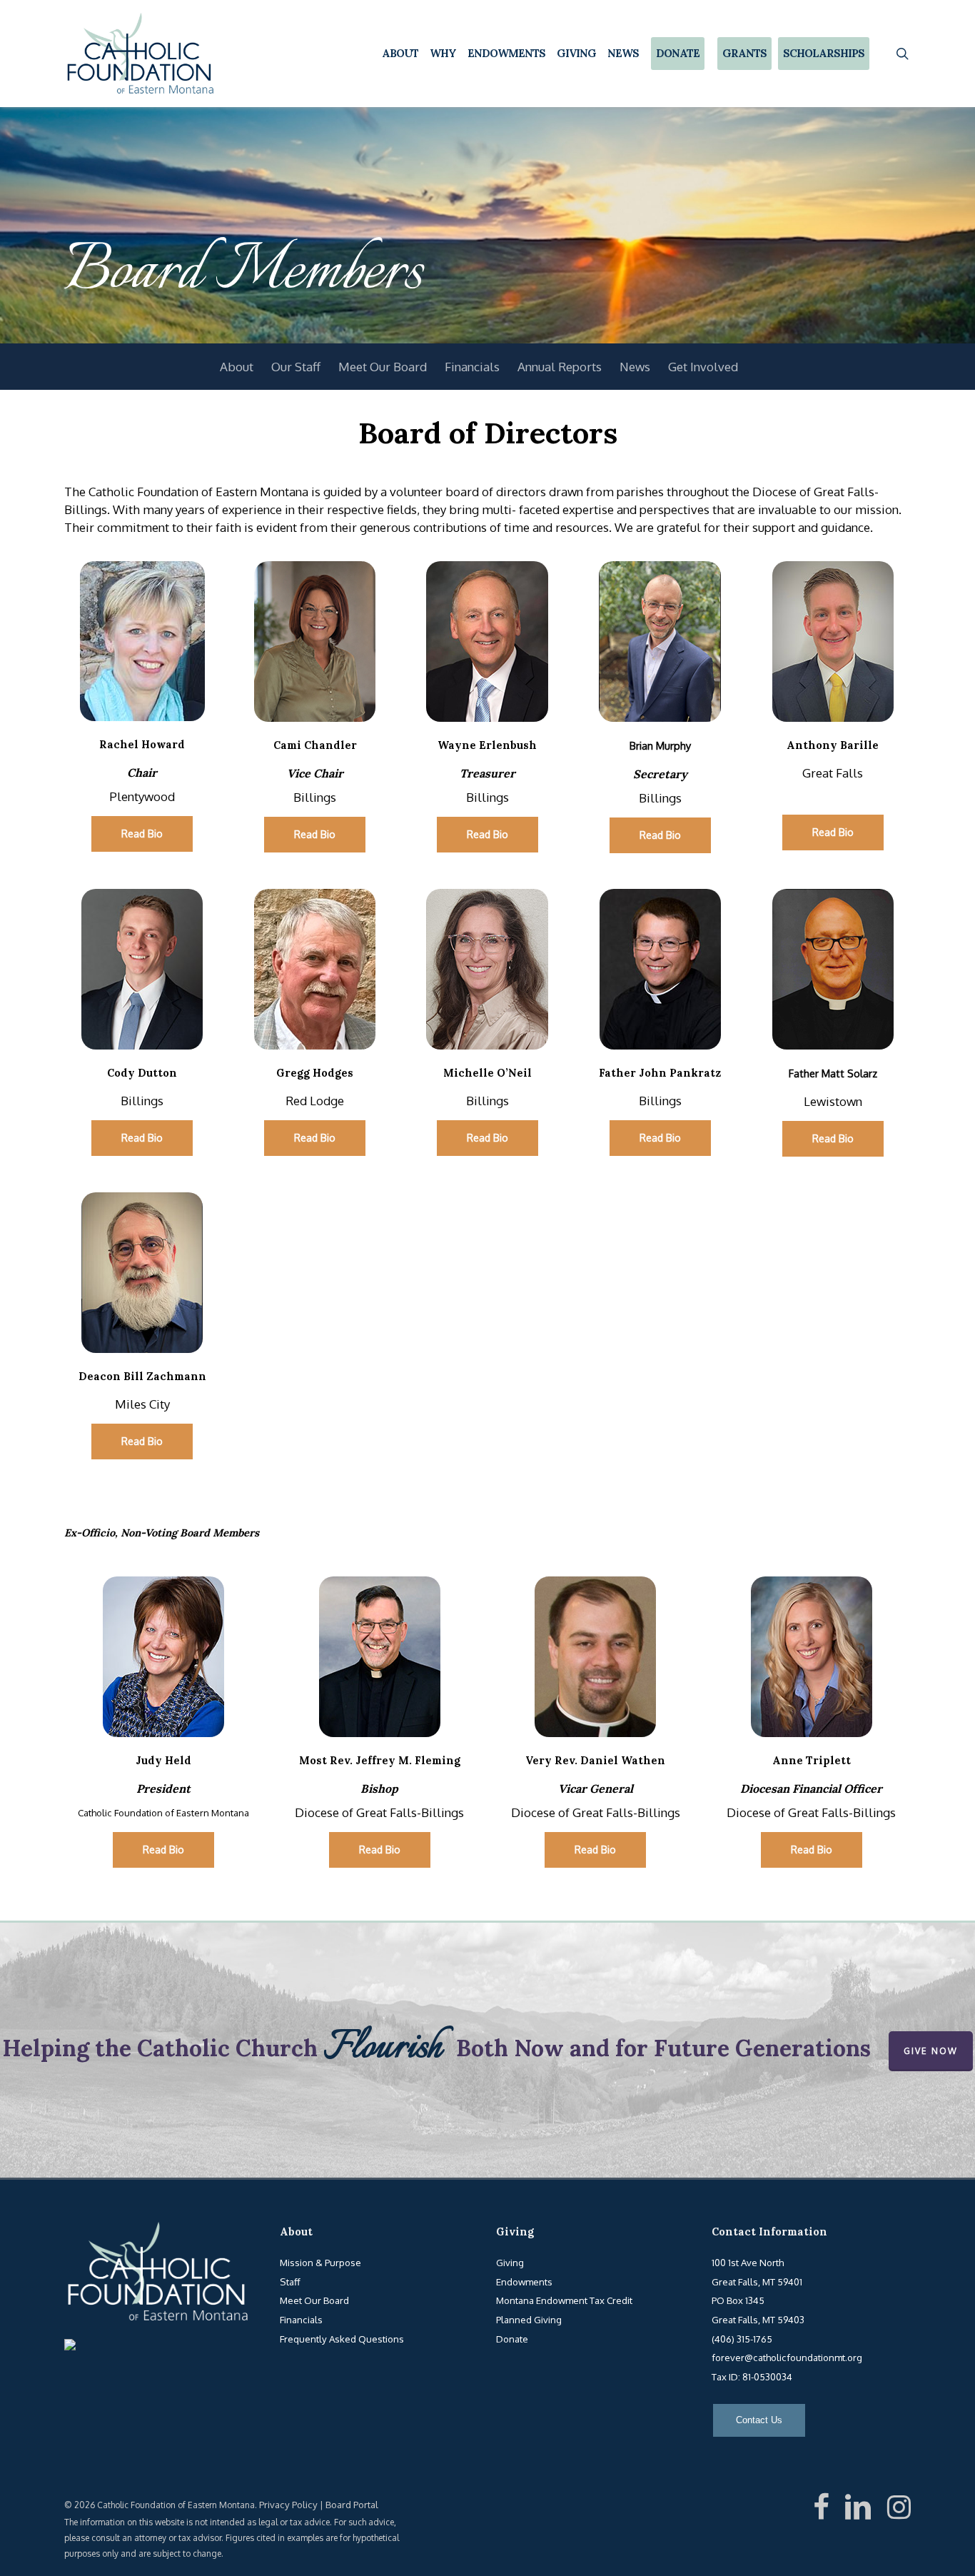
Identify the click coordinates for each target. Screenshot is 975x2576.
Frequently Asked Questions (342, 2339)
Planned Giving (529, 2319)
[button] (142, 834)
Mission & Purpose (320, 2262)
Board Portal (352, 2504)
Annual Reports (560, 367)
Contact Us (759, 2420)
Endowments (524, 2281)
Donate (512, 2339)
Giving (510, 2262)
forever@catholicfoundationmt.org (787, 2357)
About (237, 367)
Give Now (931, 2051)
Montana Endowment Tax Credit (564, 2300)
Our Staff (296, 367)
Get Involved (703, 367)
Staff (290, 2281)
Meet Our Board (383, 367)
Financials (472, 367)
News (635, 367)
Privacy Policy (288, 2504)
